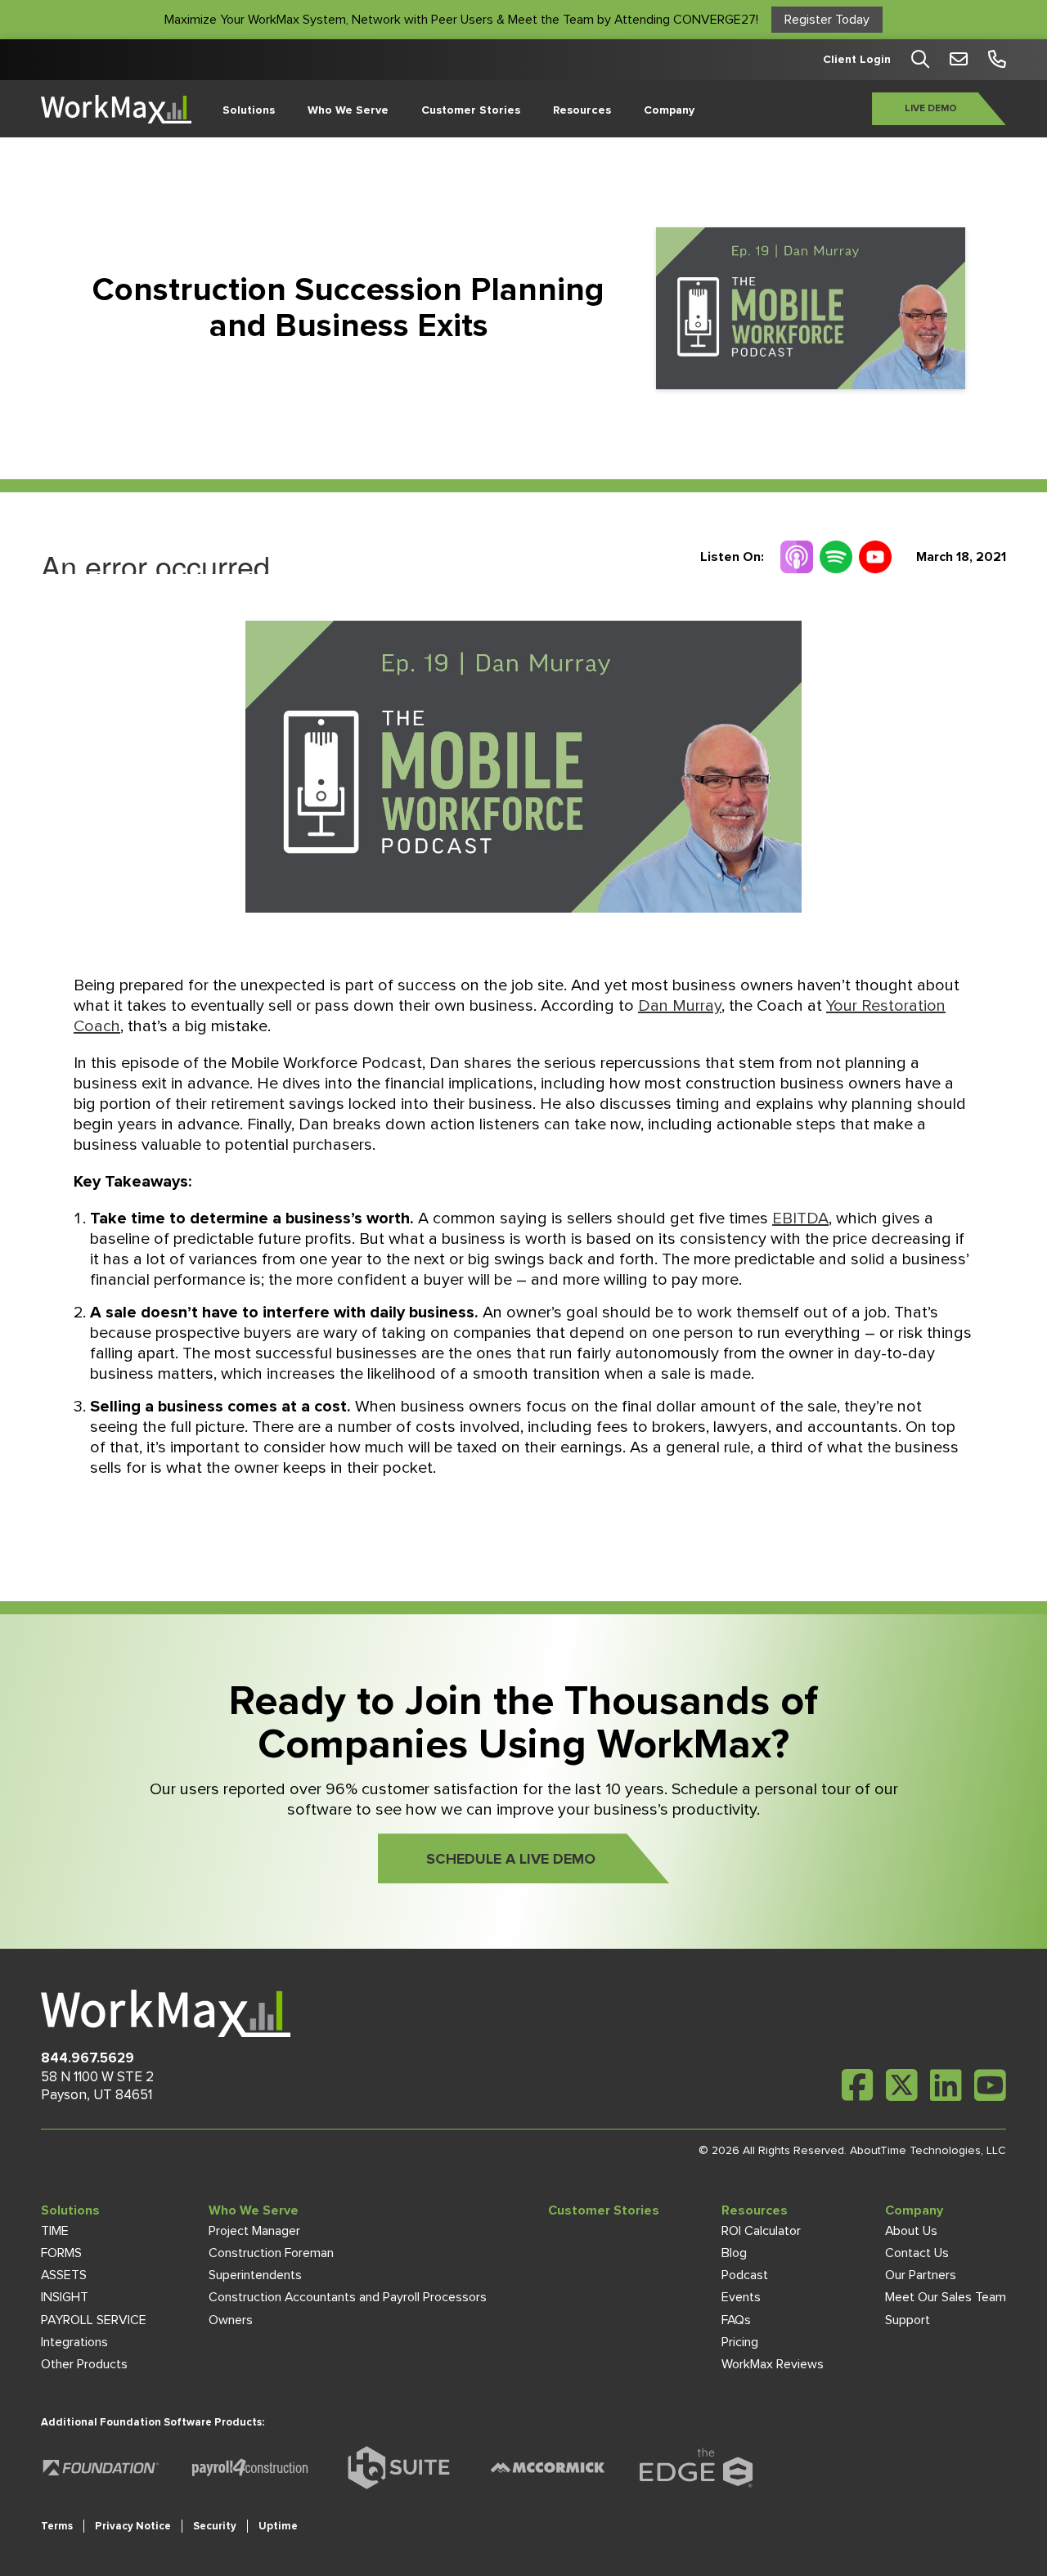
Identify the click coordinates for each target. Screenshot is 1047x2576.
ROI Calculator (761, 2231)
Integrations (74, 2342)
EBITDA (800, 1218)
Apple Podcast (797, 557)
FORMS (61, 2253)
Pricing (740, 2342)
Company (669, 110)
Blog (734, 2253)
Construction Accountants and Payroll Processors (348, 2297)
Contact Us (917, 2253)
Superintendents (255, 2275)
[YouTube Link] (990, 2085)
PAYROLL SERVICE (94, 2320)
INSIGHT (65, 2297)
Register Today (827, 20)
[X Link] (902, 2085)
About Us (911, 2231)
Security (215, 2526)
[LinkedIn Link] (946, 2085)
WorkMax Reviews (773, 2364)
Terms (57, 2526)
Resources (582, 110)
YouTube (875, 557)
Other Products (84, 2364)
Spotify (836, 557)
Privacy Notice (133, 2526)
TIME (55, 2231)
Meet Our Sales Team (946, 2297)
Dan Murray (680, 1006)
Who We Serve (348, 110)
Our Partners (921, 2275)
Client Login (857, 60)
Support (908, 2320)
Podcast (745, 2275)
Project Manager (254, 2231)
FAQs (736, 2320)
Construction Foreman (271, 2253)
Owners (231, 2320)
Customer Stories (471, 110)
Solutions (249, 110)
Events (741, 2297)
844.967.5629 (88, 2058)
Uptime (278, 2526)
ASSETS (64, 2275)
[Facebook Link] (858, 2085)
